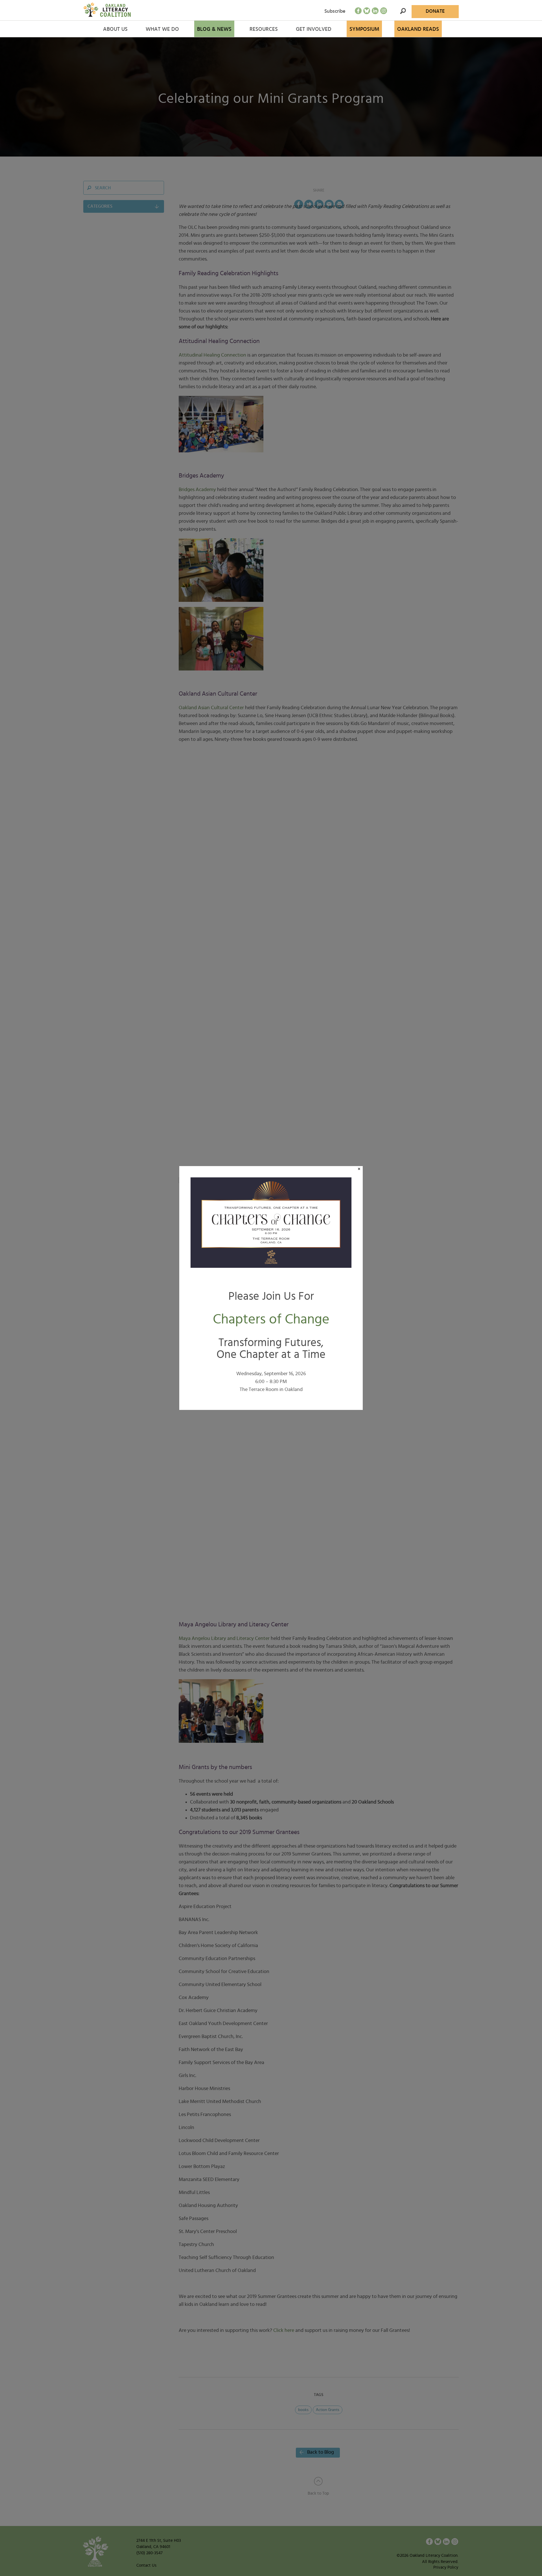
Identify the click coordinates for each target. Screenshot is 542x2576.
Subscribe (335, 11)
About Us (115, 29)
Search (403, 11)
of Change (271, 1319)
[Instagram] (384, 11)
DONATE (435, 11)
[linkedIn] (375, 11)
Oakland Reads (418, 29)
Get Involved (314, 29)
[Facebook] (358, 11)
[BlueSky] (367, 11)
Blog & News (214, 29)
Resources (264, 29)
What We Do (162, 29)
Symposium (364, 29)
